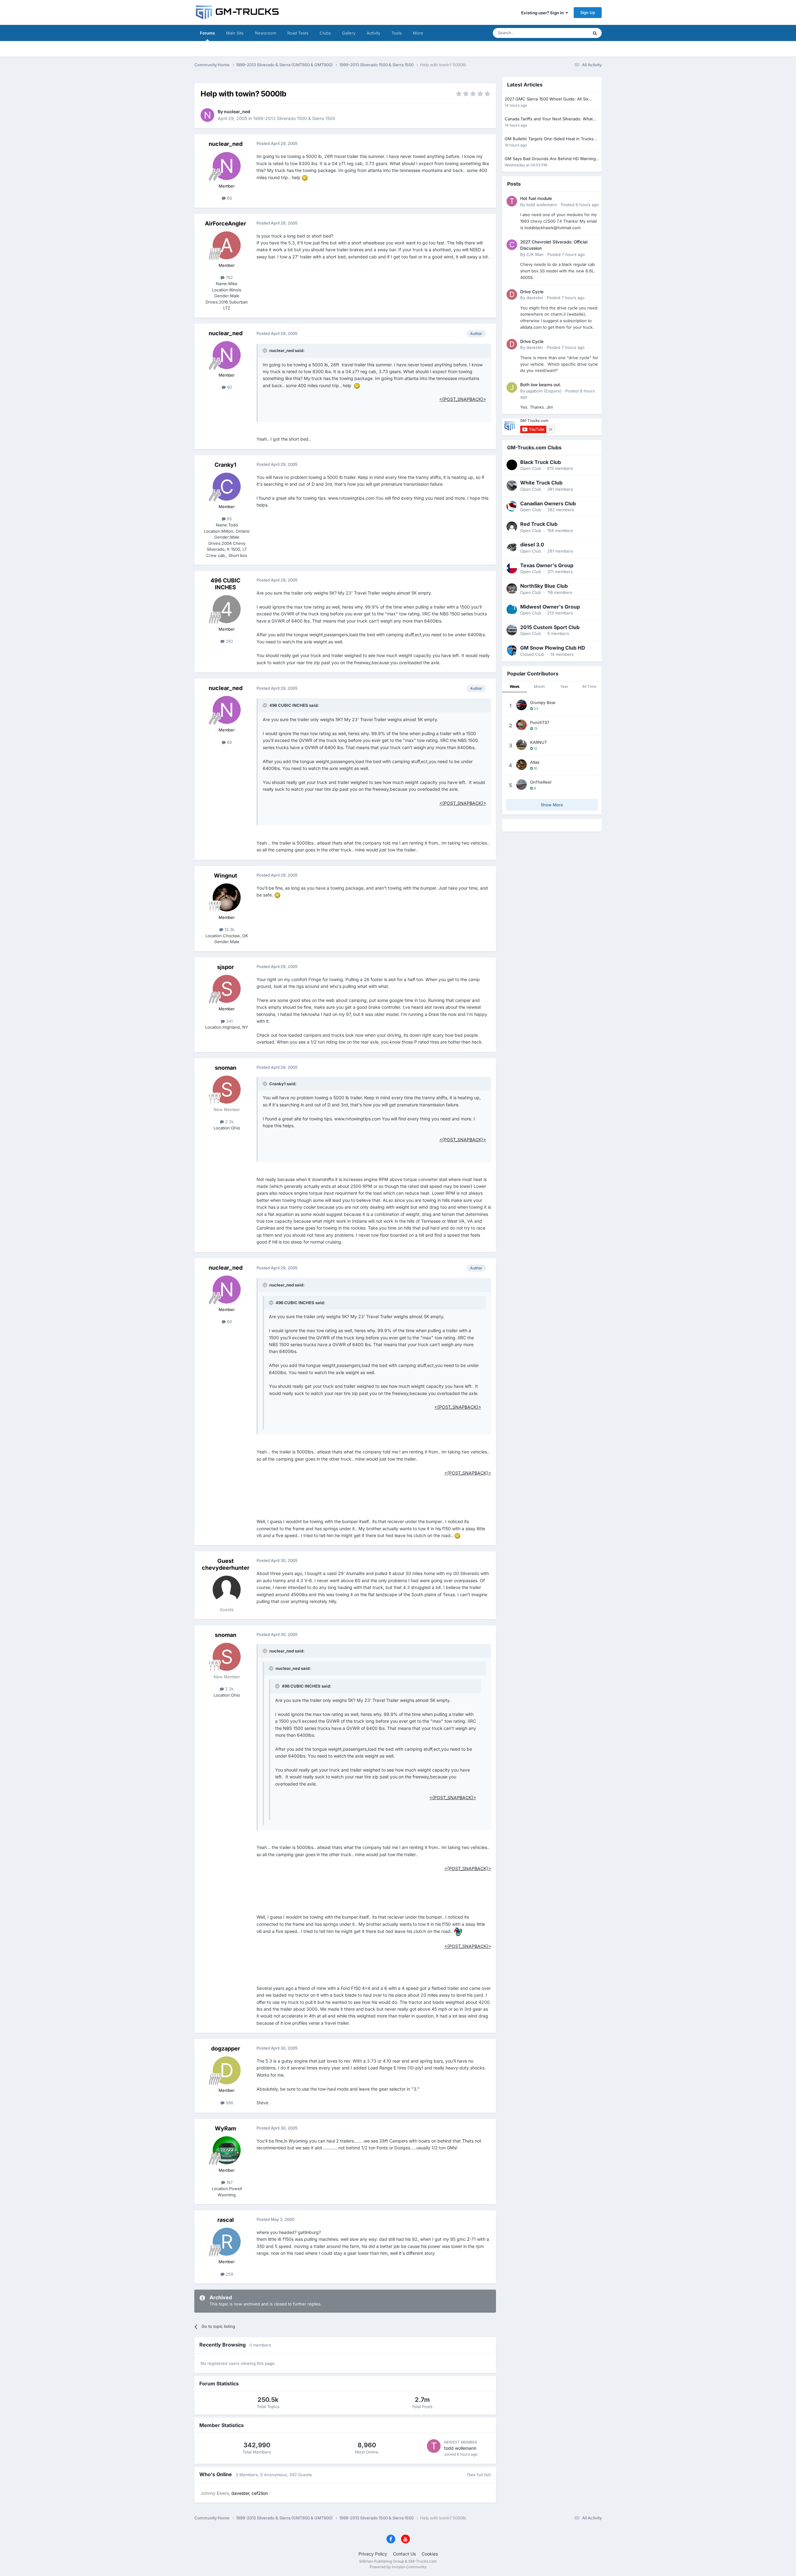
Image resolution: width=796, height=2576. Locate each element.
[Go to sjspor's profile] (227, 989)
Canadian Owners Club (548, 503)
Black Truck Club (541, 462)
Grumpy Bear (543, 702)
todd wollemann (460, 2448)
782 (229, 277)
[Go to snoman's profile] (227, 1090)
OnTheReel (541, 782)
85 (229, 519)
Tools (397, 33)
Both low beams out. (541, 385)
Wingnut (226, 876)
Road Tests (298, 33)
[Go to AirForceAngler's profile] (227, 245)
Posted (580, 205)
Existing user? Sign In (543, 13)
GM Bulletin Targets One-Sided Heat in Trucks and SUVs (549, 139)
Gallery (349, 33)
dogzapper (226, 2048)
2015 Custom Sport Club (550, 627)
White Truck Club (541, 483)
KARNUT (539, 742)
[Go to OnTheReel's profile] (521, 785)
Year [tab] (564, 686)
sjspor (225, 967)
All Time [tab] (589, 686)
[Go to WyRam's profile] (227, 2150)
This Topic (571, 33)
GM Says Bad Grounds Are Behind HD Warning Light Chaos (550, 159)
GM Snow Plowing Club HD (553, 648)
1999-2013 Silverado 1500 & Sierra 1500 (294, 118)
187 (229, 2182)
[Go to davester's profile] (512, 294)
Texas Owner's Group (547, 565)
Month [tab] (539, 686)
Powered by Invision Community (398, 2567)
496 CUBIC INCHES (225, 584)
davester (535, 298)
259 (229, 2274)
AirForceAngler (225, 223)
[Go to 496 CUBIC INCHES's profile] (227, 609)
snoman (226, 1068)
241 (229, 1021)
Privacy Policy (373, 2554)
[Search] (595, 33)
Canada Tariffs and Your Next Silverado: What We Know (549, 119)
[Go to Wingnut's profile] (227, 897)
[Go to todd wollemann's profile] (434, 2446)
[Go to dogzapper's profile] (227, 2070)
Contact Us (404, 2554)
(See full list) (479, 2475)
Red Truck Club (539, 524)
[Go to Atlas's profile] (521, 765)
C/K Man (535, 254)
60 (229, 198)
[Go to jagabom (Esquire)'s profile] (512, 387)
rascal (226, 2220)
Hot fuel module (536, 198)
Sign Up (588, 12)
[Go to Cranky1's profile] (227, 487)
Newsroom (266, 33)
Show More (552, 805)
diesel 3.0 (532, 544)
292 (229, 641)
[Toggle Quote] (266, 350)
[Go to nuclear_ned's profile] (207, 115)
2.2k (229, 1122)
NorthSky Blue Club (544, 586)
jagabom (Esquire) (544, 391)
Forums (207, 33)
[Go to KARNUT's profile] (521, 745)
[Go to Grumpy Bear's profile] (521, 705)
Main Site (235, 33)
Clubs (325, 33)
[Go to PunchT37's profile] (521, 725)
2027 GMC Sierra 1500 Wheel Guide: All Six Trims (547, 99)
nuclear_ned (237, 111)
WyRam (225, 2128)
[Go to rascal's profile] (227, 2242)
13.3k (229, 929)
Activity (373, 33)
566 (229, 2103)
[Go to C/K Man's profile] (512, 245)
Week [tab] (515, 686)
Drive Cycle (532, 292)
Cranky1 (225, 465)
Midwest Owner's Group (550, 607)
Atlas (535, 762)
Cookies (430, 2554)
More (418, 33)
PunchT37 (540, 722)
